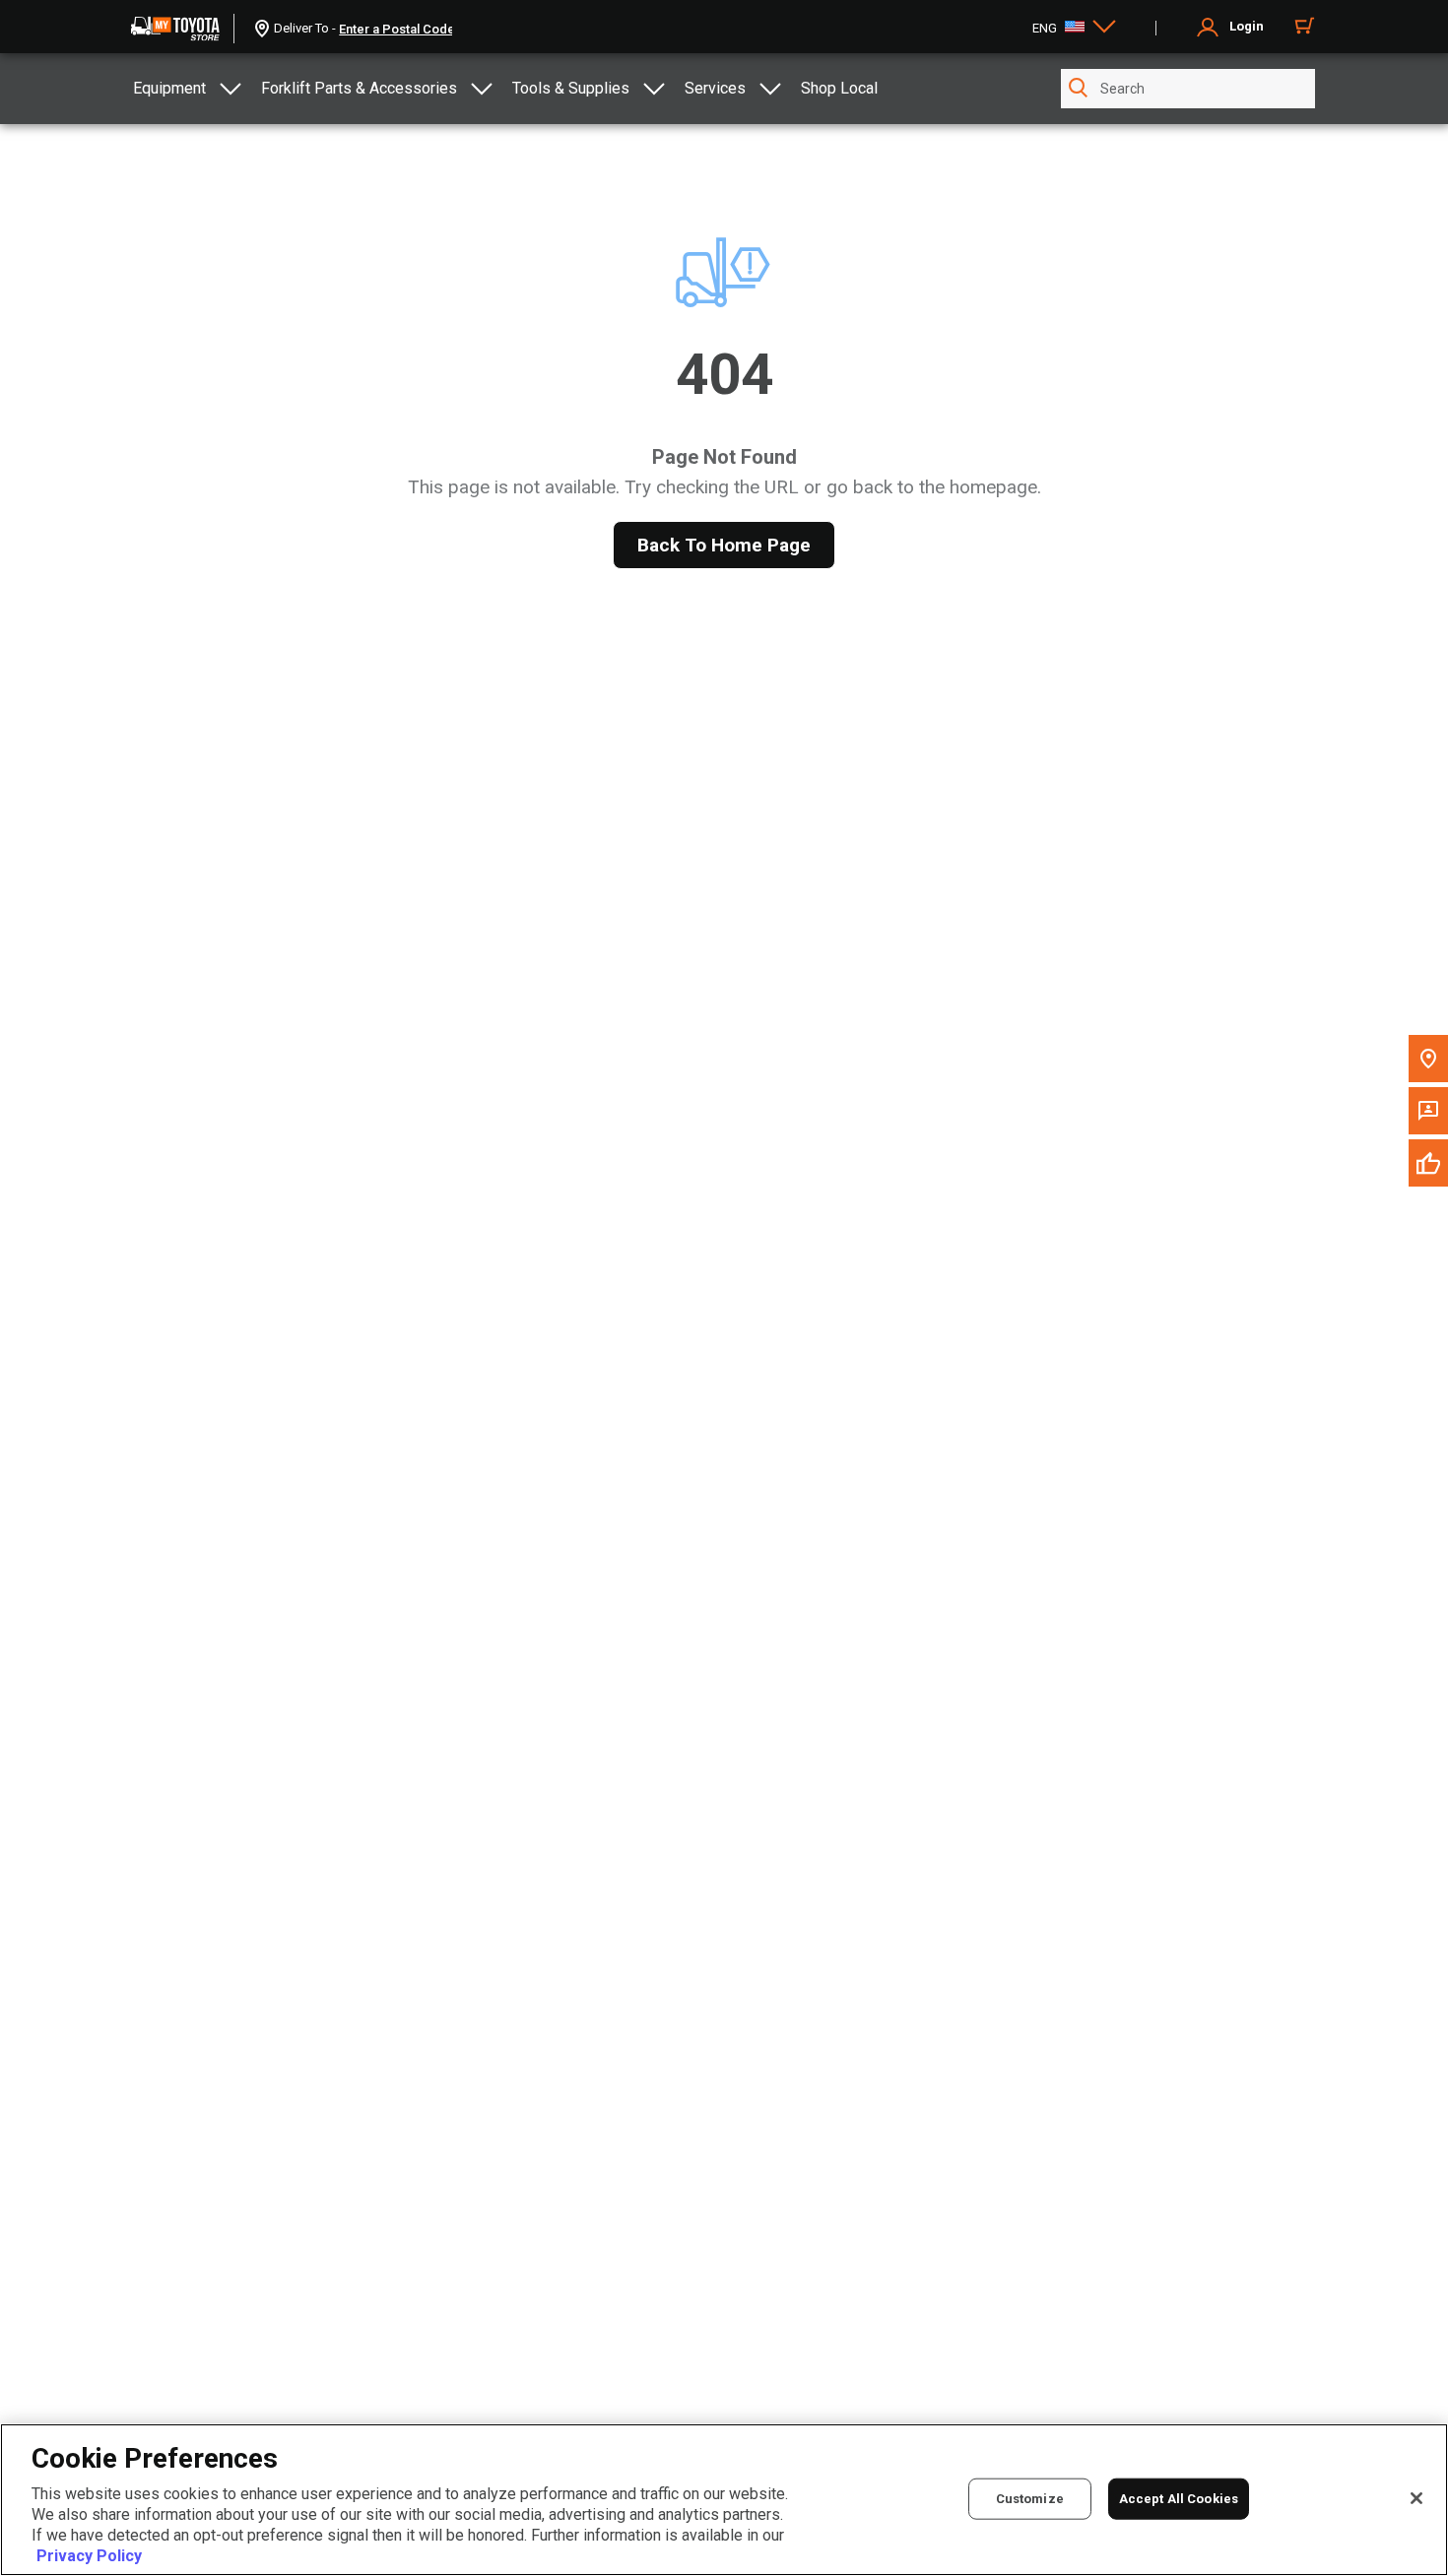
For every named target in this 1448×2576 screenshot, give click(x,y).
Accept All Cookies (1179, 2498)
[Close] (1416, 2498)
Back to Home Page (724, 545)
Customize (1030, 2498)
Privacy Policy (89, 2556)
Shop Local (839, 88)
